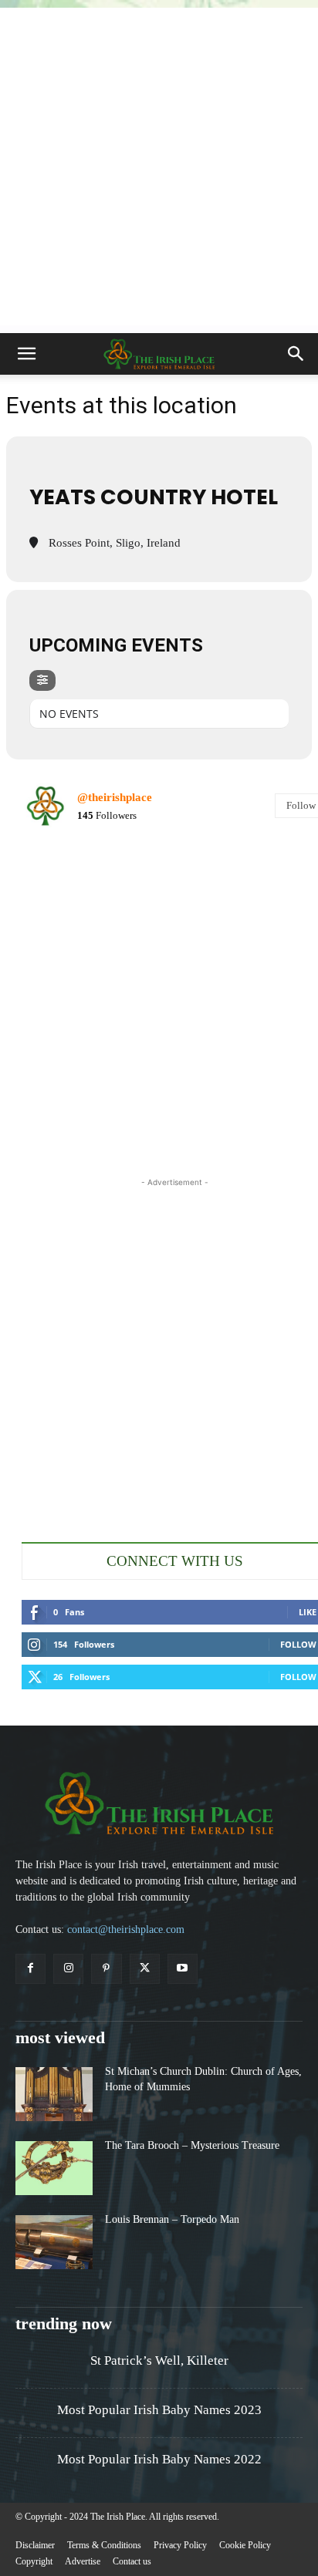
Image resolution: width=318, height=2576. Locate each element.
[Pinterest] (106, 1969)
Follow (298, 1644)
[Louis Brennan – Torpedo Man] (54, 2242)
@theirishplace (115, 797)
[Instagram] (68, 1969)
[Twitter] (145, 1969)
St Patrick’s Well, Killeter (159, 2360)
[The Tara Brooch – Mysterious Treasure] (54, 2168)
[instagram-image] (71, 891)
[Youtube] (183, 1969)
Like (308, 1612)
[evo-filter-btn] (42, 680)
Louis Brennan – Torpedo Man (172, 2219)
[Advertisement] (159, 167)
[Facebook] (30, 1969)
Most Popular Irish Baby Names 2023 (159, 2410)
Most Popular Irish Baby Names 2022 (159, 2459)
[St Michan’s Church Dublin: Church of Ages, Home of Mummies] (54, 2094)
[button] (26, 354)
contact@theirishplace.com (126, 1929)
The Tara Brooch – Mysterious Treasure (192, 2145)
